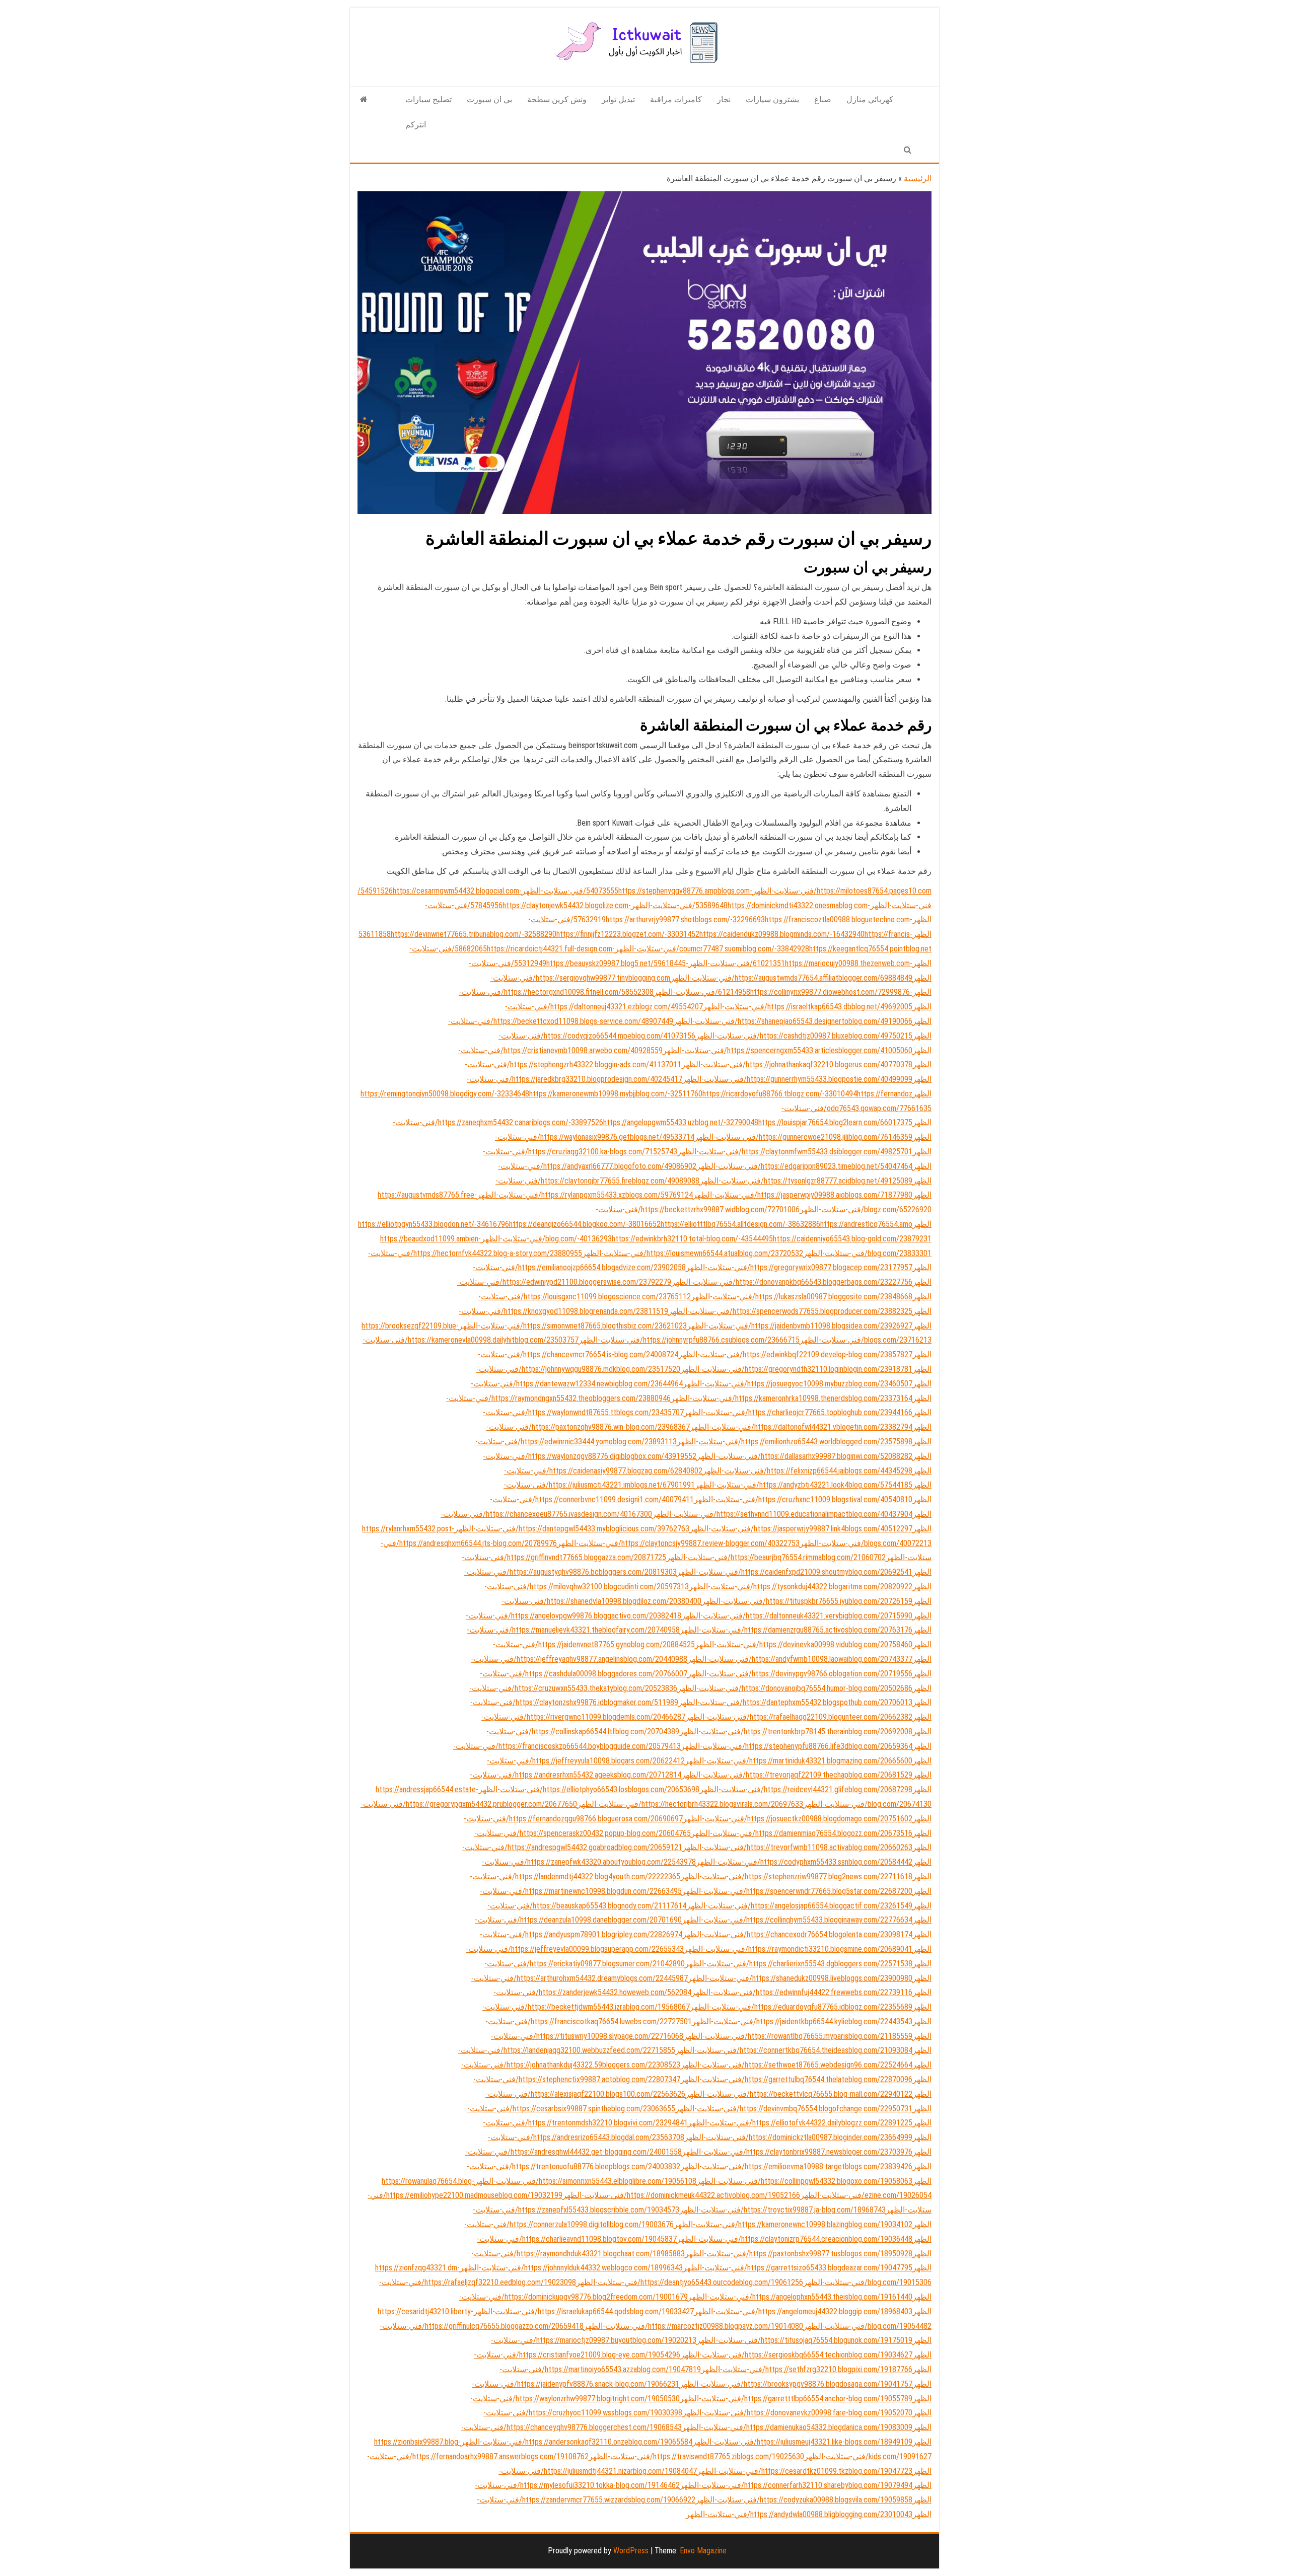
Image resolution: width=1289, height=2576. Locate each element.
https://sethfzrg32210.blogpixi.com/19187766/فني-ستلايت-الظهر (807, 2369)
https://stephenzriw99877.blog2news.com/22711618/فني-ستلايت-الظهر (796, 1876)
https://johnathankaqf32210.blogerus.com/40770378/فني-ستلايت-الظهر (797, 1064)
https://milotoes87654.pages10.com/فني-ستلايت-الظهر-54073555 (759, 891)
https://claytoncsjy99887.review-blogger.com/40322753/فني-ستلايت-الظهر (678, 1543)
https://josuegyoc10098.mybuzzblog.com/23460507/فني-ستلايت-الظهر (798, 1384)
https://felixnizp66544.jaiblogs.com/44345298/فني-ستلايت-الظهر (807, 1471)
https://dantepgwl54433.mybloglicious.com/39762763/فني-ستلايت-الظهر (572, 1529)
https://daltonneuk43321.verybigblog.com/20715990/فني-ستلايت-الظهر (797, 1616)
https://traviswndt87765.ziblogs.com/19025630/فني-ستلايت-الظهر (696, 2456)
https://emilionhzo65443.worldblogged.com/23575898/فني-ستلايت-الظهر (795, 1442)
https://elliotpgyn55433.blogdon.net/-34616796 (434, 1224)
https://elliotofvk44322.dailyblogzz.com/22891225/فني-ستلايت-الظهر (800, 2123)
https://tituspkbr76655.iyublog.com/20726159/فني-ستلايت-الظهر (807, 1601)
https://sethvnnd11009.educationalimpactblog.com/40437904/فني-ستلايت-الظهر (782, 1514)
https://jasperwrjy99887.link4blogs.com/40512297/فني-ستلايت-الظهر (801, 1529)
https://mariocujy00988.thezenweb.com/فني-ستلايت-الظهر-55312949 (712, 963)
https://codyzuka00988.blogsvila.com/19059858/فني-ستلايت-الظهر (804, 2500)
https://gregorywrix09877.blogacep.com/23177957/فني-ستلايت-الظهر (799, 1267)
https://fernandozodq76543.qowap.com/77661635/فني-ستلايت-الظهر (856, 1108)
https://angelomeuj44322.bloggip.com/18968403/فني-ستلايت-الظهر (803, 2311)
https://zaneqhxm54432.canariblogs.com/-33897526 (521, 1122)
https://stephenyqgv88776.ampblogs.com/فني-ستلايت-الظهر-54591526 (555, 891)
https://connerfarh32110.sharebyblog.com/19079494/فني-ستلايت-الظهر (796, 2485)
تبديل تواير (618, 99)
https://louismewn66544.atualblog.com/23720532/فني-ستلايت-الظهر (693, 1253)
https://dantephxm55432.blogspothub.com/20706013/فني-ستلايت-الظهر (795, 1702)
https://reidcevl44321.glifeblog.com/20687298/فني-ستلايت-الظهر (806, 1789)
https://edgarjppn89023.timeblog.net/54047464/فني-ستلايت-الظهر (804, 1166)
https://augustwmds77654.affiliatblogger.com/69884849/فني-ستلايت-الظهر (791, 978)
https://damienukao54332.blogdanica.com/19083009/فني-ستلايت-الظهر (797, 2427)
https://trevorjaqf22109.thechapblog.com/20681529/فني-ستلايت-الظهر (797, 1775)
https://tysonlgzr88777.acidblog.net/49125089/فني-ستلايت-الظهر (806, 1181)
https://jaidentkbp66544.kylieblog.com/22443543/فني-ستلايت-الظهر (802, 2021)
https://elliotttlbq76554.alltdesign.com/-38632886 (740, 1224)
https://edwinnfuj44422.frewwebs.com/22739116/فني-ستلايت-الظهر (802, 1992)
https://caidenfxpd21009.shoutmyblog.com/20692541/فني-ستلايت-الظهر (795, 1572)
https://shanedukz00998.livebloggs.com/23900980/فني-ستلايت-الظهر (800, 1978)
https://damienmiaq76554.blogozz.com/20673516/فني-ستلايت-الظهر (802, 1833)
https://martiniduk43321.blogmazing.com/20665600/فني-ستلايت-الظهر (799, 1761)
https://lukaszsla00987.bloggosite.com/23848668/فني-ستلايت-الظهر (802, 1297)
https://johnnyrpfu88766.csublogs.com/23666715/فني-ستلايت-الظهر (689, 1340)
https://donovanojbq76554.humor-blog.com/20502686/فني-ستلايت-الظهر (795, 1688)
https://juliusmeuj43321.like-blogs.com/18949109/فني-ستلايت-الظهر (802, 2442)
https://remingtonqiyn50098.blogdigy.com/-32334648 (445, 1094)
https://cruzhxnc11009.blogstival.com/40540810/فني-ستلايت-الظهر (803, 1499)
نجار (724, 99)
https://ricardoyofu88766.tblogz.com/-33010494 (780, 1094)
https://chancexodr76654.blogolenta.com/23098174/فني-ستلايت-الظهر (797, 1934)
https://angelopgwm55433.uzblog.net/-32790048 (681, 1122)
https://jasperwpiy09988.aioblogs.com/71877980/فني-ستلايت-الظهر (803, 1195)
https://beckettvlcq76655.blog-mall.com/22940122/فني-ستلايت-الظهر (799, 2094)
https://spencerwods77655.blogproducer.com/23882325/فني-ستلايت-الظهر (790, 1311)
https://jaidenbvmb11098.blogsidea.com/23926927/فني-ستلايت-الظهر (800, 1326)
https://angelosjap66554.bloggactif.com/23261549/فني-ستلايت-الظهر (799, 1906)
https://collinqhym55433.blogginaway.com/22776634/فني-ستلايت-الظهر (797, 1920)
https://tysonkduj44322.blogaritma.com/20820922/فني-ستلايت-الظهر (801, 1587)
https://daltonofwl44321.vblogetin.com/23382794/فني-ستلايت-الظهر (801, 1427)
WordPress (631, 2551)
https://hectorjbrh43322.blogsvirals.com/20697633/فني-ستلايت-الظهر (690, 1804)
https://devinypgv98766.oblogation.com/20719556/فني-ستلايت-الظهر (800, 1674)
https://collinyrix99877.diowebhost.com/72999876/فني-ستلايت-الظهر (782, 992)
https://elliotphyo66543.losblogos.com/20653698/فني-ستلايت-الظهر (589, 1789)
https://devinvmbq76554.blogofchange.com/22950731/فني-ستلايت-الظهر (794, 2109)
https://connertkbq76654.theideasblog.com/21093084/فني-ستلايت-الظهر (794, 2050)
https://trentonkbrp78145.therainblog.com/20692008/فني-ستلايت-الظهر (796, 1732)
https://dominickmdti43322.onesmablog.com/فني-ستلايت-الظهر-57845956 (669, 905)
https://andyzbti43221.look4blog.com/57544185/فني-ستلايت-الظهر (804, 1485)
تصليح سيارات (428, 99)
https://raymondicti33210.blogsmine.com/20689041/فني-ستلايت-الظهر (798, 1949)
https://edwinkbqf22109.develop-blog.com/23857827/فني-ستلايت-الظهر (795, 1354)
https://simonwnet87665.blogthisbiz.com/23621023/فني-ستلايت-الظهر (573, 1326)
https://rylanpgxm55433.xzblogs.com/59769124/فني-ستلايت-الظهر (585, 1195)
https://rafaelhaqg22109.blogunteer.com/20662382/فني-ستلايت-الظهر (799, 1717)
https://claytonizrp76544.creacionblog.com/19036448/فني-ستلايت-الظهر (795, 2239)
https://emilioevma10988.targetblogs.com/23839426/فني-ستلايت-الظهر (796, 2166)
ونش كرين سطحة (557, 99)
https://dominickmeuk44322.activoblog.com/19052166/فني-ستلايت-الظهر (681, 2195)
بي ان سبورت (489, 99)
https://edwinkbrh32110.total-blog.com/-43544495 (692, 1239)
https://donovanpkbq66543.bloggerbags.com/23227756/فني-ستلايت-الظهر (792, 1282)
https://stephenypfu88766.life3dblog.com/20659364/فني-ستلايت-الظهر (797, 1746)
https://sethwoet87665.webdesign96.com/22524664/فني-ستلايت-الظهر (796, 2065)
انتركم (416, 125)
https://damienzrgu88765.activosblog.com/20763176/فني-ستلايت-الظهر (796, 1630)
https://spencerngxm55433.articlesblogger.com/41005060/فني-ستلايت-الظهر (787, 1050)
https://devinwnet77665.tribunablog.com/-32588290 (474, 934)
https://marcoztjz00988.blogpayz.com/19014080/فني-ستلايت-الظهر (693, 2326)
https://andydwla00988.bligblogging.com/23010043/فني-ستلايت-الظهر (799, 2514)
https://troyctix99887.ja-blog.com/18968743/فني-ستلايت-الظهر (782, 2210)
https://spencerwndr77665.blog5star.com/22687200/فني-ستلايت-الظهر (797, 1891)
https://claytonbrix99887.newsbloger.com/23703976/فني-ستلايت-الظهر (797, 2152)
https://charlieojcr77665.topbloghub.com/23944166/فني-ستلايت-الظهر (798, 1412)
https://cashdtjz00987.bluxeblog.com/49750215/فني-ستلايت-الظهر (804, 1036)
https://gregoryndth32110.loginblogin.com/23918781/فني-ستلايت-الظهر (796, 1369)
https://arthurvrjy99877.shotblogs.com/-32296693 (685, 919)
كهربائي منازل (870, 99)
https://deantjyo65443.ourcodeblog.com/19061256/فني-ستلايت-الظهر (690, 2282)
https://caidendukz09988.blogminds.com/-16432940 (782, 934)
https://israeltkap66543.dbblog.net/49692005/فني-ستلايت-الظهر (808, 1007)
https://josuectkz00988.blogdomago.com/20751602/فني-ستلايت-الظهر (798, 1819)
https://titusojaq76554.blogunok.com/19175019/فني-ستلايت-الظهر (804, 2340)
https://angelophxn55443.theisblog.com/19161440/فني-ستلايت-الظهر (800, 2297)
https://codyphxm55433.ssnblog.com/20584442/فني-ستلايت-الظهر (804, 1862)
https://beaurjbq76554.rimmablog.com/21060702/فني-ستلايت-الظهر (776, 1557)
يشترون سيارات (772, 99)
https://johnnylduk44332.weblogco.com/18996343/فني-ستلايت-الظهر (571, 2268)
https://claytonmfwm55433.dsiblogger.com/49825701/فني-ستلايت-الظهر (795, 1152)
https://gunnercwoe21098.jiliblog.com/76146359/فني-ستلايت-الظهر (803, 1137)
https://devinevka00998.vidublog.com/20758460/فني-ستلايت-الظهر (804, 1644)
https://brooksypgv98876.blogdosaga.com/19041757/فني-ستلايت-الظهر (796, 2384)
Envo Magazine (703, 2551)
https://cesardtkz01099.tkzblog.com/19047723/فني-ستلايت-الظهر (805, 2471)
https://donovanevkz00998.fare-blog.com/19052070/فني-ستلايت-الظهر (797, 2413)
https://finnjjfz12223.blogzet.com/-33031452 (628, 934)
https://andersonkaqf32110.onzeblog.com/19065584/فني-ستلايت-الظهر (577, 2442)
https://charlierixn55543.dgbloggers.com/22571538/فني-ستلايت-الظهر (799, 1964)
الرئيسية (918, 178)
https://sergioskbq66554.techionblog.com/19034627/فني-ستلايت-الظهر (796, 2355)
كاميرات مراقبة (676, 99)
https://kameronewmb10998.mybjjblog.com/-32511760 (616, 1094)
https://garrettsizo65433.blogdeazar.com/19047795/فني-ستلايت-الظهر (798, 2268)
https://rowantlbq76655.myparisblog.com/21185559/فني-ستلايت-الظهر (798, 2036)
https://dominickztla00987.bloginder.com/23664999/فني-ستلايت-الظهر (798, 2137)
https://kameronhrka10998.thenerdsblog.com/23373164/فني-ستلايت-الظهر (792, 1398)
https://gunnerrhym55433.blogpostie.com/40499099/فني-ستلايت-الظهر (797, 1079)
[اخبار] (364, 100)
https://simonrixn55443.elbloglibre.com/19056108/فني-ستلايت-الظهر (585, 2181)
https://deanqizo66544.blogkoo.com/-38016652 (585, 1224)
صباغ (823, 99)
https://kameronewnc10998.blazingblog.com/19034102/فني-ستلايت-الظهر (793, 2224)
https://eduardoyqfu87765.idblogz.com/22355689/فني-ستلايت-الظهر (801, 2007)
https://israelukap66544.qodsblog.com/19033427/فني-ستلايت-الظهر (584, 2311)
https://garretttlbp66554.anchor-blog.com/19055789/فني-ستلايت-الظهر (796, 2399)
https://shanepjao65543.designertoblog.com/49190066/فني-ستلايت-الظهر (793, 1021)
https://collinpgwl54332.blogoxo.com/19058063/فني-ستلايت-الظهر (804, 2181)
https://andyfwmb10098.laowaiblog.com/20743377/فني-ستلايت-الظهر (800, 1659)
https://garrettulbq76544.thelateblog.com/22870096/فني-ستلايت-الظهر (796, 2079)
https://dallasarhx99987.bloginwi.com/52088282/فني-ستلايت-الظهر (804, 1456)
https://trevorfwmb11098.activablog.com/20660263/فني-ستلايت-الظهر (797, 1847)
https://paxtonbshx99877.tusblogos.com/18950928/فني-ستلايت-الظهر (799, 2254)
